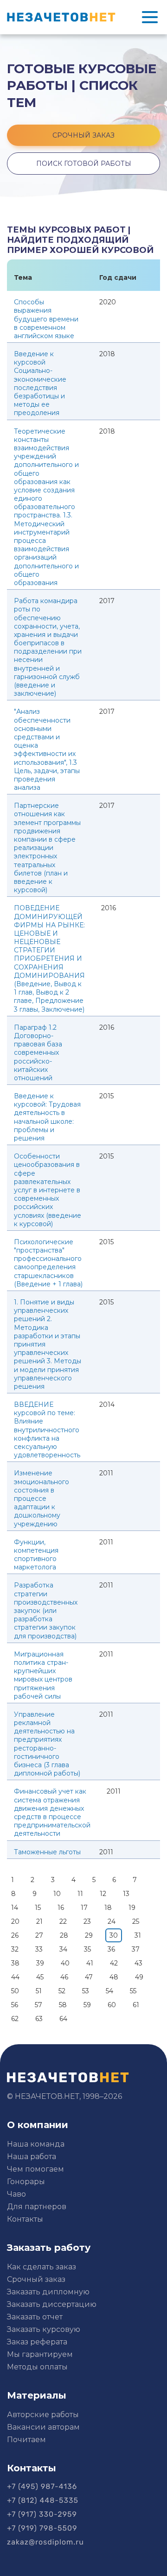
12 (103, 1894)
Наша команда (36, 2144)
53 (86, 1991)
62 (15, 2019)
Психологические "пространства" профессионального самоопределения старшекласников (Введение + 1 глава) (48, 1263)
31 (138, 1935)
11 (80, 1894)
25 (136, 1921)
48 (114, 1977)
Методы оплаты (37, 2367)
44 (15, 1977)
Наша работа (32, 2157)
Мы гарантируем (40, 2354)
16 (61, 1908)
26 (15, 1935)
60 (112, 2005)
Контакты (25, 2219)
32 (15, 1949)
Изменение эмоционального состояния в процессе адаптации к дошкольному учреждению (42, 1498)
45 (40, 1977)
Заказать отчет (35, 2317)
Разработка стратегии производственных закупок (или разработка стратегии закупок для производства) (46, 1610)
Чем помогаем (35, 2169)
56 (15, 2005)
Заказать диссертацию (52, 2304)
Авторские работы (43, 2415)
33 (39, 1949)
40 (65, 1963)
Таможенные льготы (47, 1852)
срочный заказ (83, 135)
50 (15, 1991)
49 (139, 1977)
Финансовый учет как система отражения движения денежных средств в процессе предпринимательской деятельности (52, 1812)
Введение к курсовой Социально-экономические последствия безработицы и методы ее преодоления (40, 383)
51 (39, 1991)
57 (39, 2005)
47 (89, 1977)
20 (15, 1921)
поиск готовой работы (84, 164)
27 (39, 1935)
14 (15, 1908)
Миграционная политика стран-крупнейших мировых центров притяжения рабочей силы (43, 1675)
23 (87, 1921)
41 (90, 1963)
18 (108, 1908)
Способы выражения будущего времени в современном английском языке (46, 319)
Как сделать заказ (42, 2267)
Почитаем (26, 2440)
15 (38, 1908)
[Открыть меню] (150, 17)
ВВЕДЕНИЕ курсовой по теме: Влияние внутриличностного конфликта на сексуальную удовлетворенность (47, 1430)
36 (111, 1949)
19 (132, 1908)
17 (84, 1908)
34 (63, 1949)
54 (109, 1991)
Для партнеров (37, 2207)
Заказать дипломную (48, 2292)
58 (63, 2005)
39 (40, 1963)
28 (64, 1935)
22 (63, 1921)
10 (57, 1894)
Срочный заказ (36, 2279)
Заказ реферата (37, 2342)
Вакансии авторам (43, 2427)
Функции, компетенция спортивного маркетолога (36, 1555)
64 (63, 2019)
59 (87, 2005)
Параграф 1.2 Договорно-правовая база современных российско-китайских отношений (38, 1053)
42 (114, 1963)
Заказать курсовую (44, 2329)
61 (136, 2005)
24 (112, 1921)
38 (15, 1963)
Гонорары (26, 2182)
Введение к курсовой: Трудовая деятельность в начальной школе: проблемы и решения (47, 1117)
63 (39, 2019)
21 (39, 1921)
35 (87, 1949)
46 (64, 1977)
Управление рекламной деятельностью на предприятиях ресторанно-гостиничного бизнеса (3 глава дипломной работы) (47, 1744)
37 (136, 1949)
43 (138, 1963)
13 (126, 1894)
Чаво (16, 2194)
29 (89, 1935)
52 (62, 1991)
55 (133, 1991)
